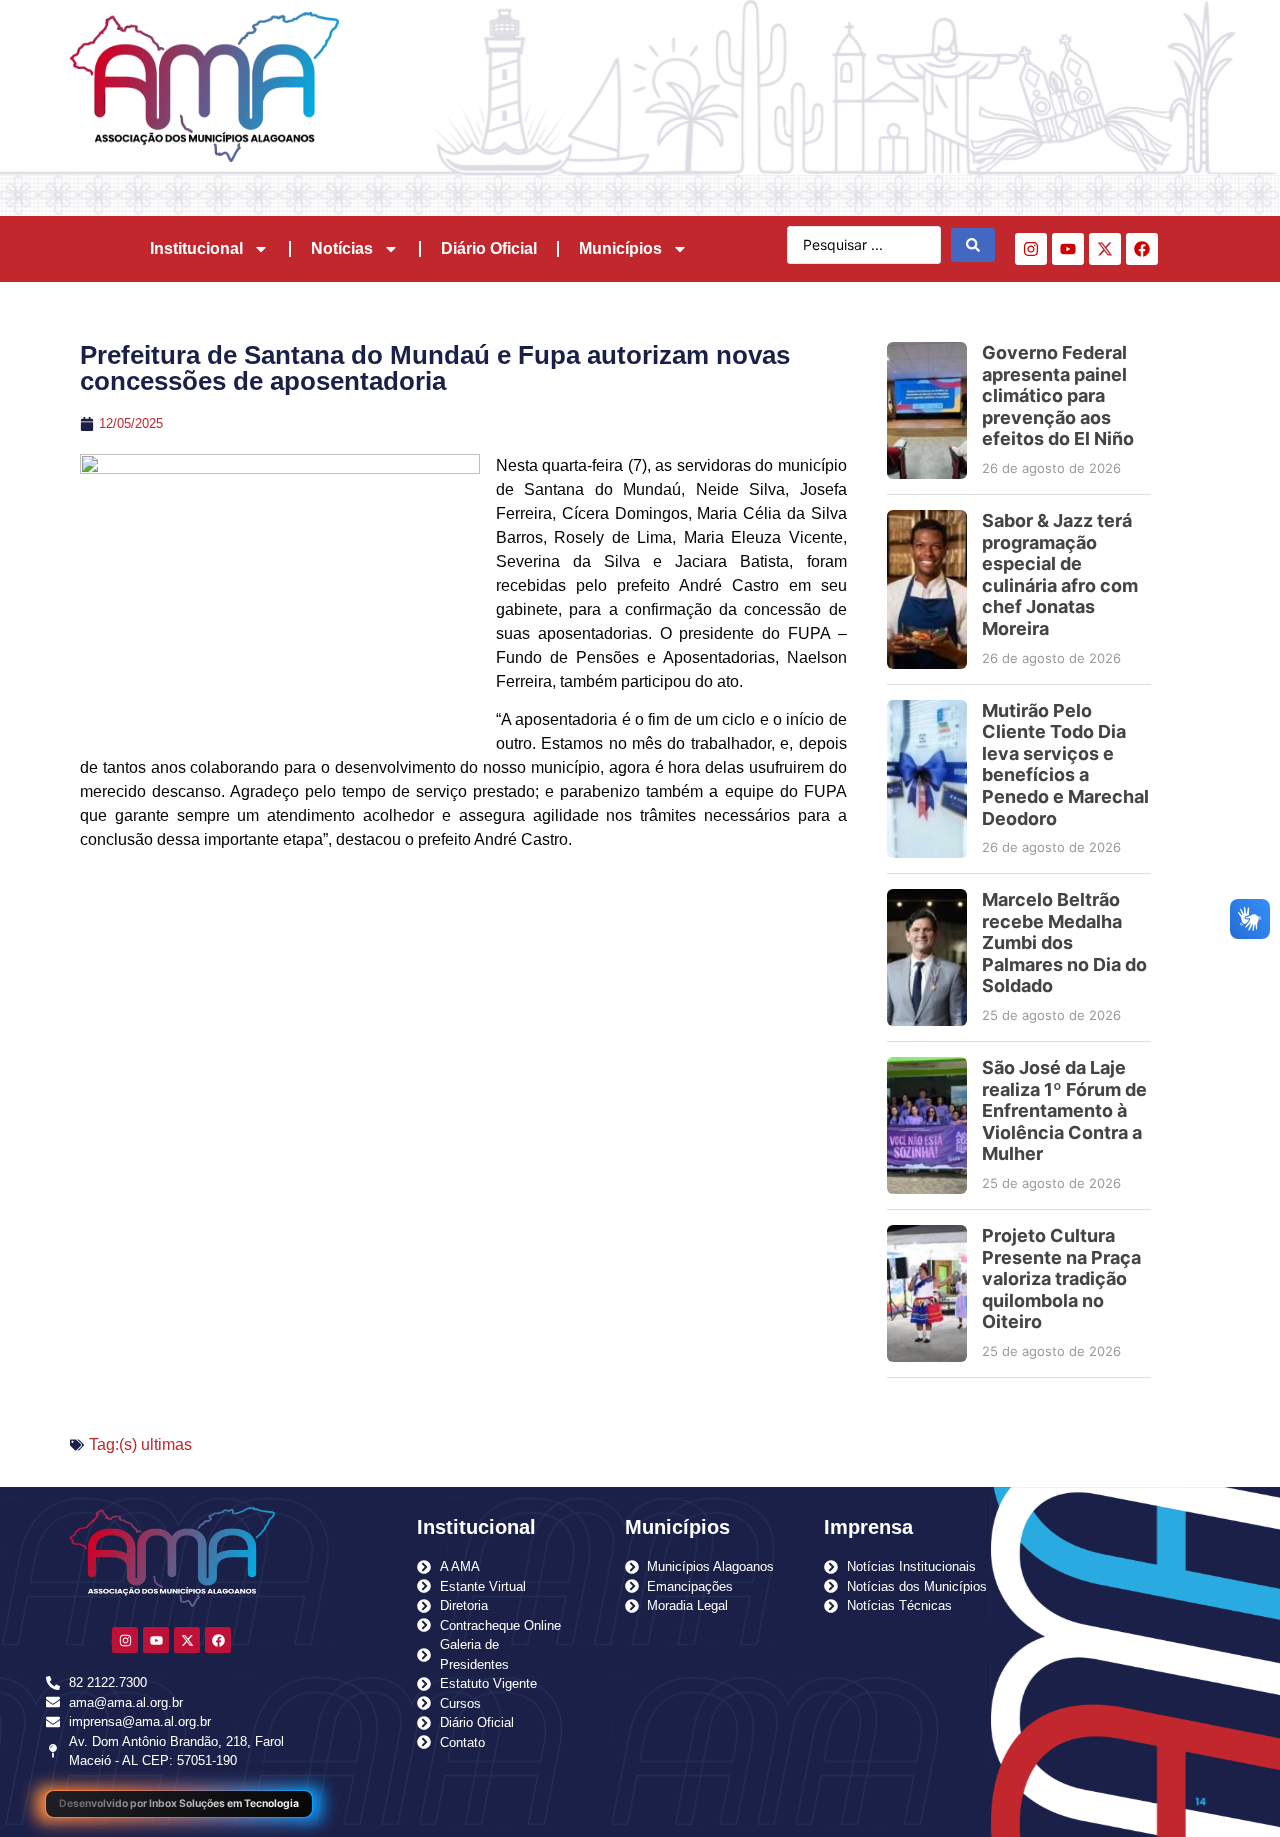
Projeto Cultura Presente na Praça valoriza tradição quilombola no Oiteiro (1061, 1278)
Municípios (620, 248)
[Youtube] (1068, 249)
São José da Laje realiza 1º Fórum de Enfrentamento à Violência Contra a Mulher (1064, 1110)
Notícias (342, 248)
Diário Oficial (489, 248)
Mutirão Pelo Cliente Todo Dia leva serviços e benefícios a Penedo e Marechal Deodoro (1065, 764)
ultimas (166, 1444)
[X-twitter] (1105, 249)
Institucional (196, 248)
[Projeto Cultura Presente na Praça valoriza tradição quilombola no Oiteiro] (927, 1293)
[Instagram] (1031, 249)
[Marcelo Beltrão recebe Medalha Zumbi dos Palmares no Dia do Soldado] (927, 957)
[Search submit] (973, 245)
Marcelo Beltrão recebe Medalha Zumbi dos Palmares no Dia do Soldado (1064, 942)
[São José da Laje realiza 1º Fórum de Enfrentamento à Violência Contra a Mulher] (927, 1125)
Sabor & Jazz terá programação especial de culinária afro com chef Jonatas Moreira (1060, 574)
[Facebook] (1142, 249)
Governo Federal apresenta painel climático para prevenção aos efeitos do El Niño (1058, 395)
